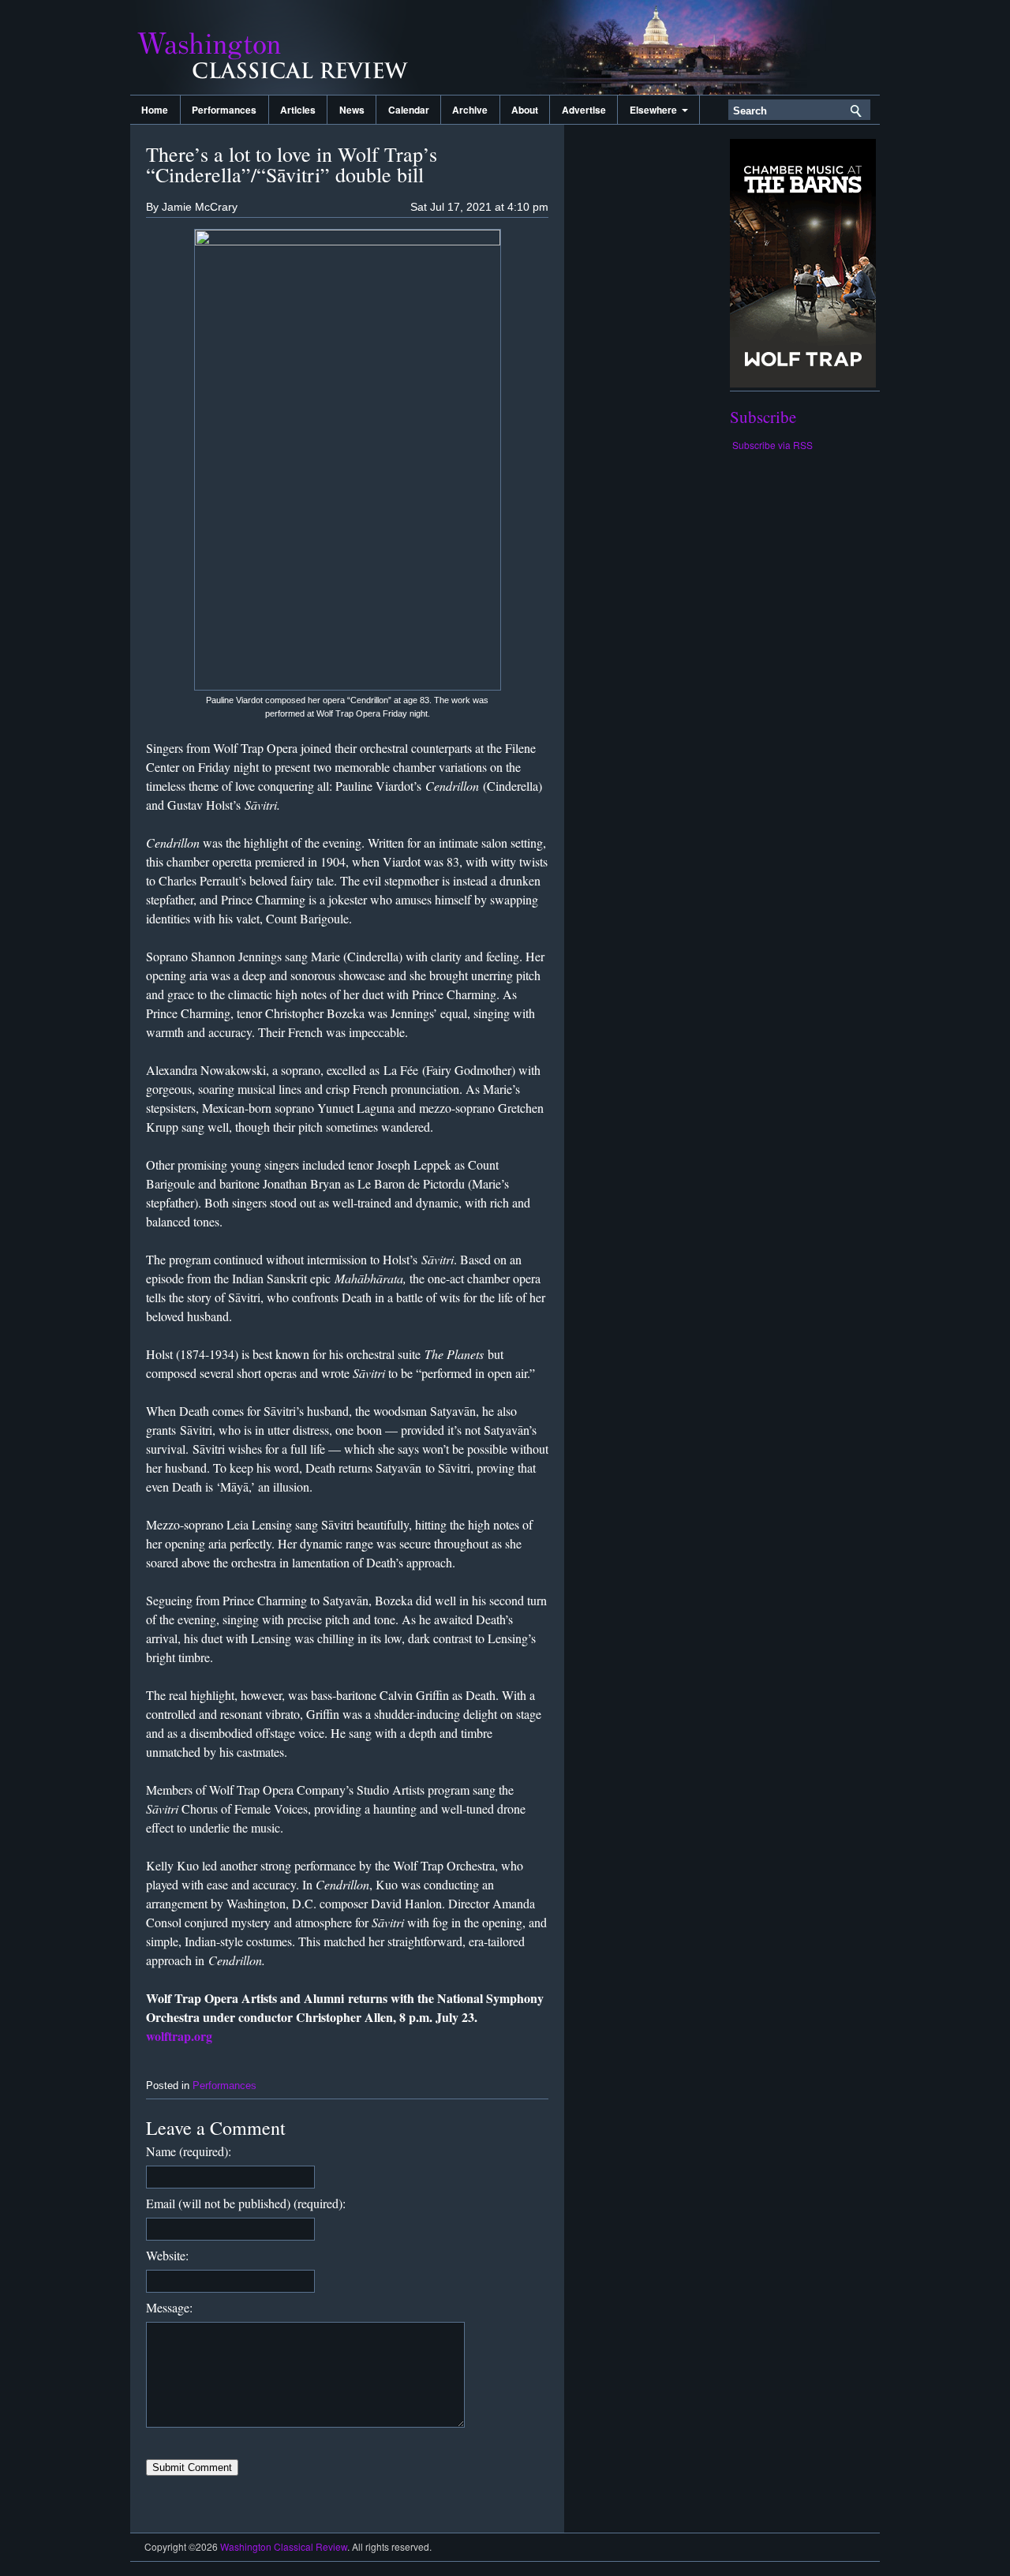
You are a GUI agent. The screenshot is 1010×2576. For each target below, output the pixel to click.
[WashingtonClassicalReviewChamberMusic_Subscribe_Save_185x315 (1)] (803, 383)
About (525, 110)
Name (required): (189, 2151)
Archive (470, 110)
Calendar (409, 110)
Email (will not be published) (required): (246, 2203)
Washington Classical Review (288, 47)
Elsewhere (656, 110)
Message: (169, 2307)
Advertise (584, 110)
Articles (298, 110)
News (352, 110)
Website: (167, 2255)
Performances (224, 110)
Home (155, 110)
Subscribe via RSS (772, 445)
